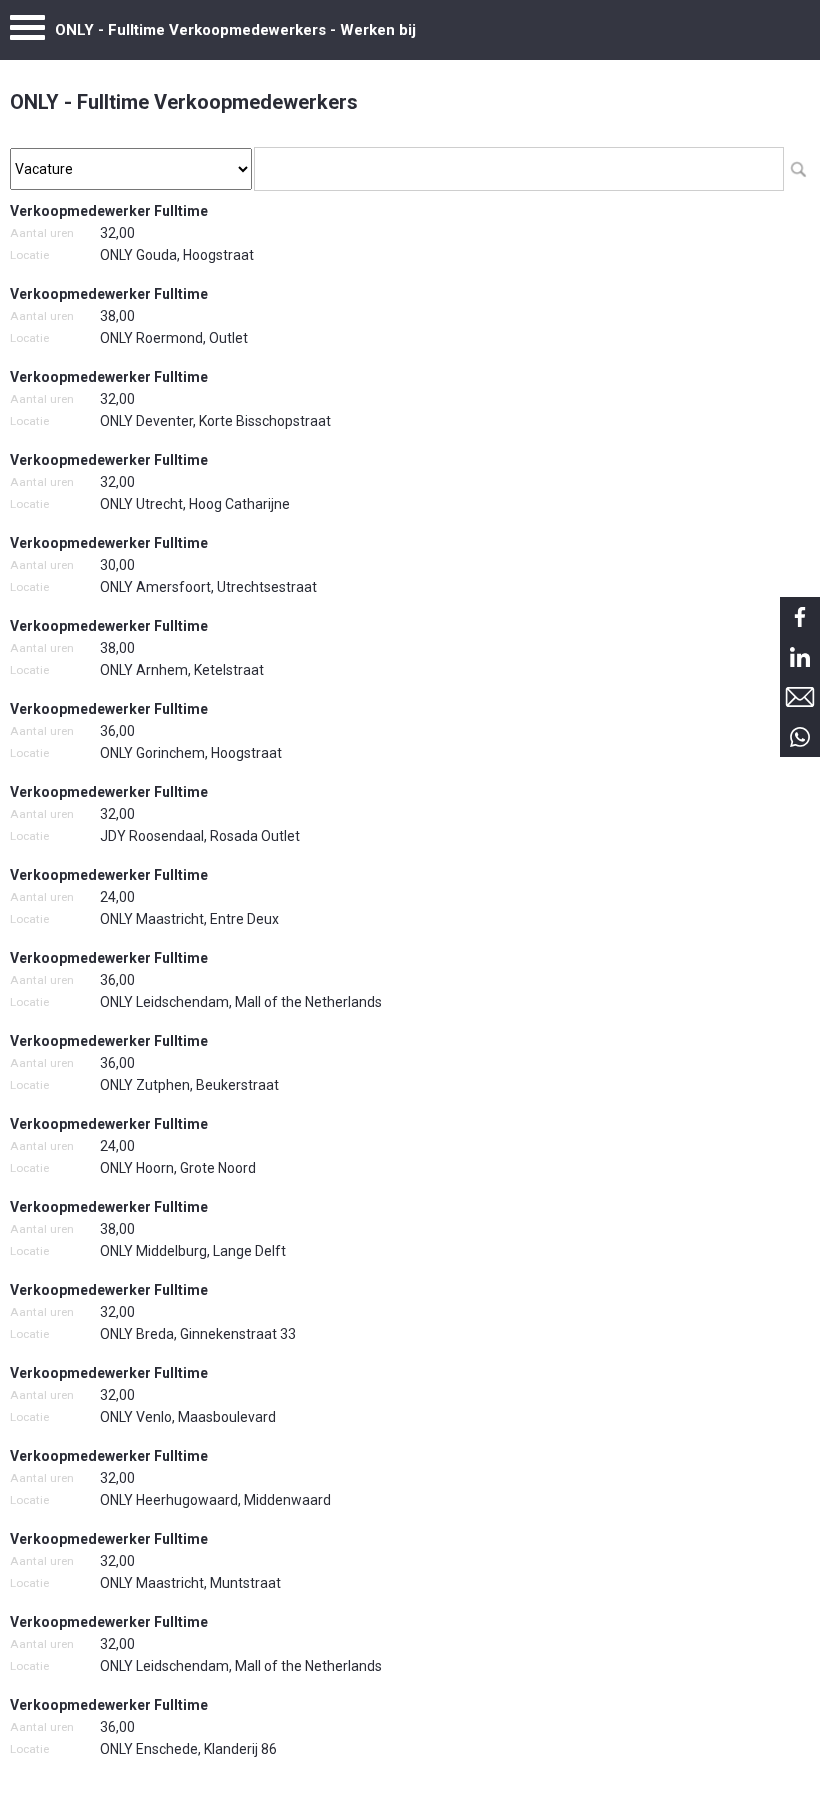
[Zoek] (798, 169)
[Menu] (27, 32)
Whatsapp (800, 737)
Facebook (800, 617)
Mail (800, 697)
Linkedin (800, 657)
